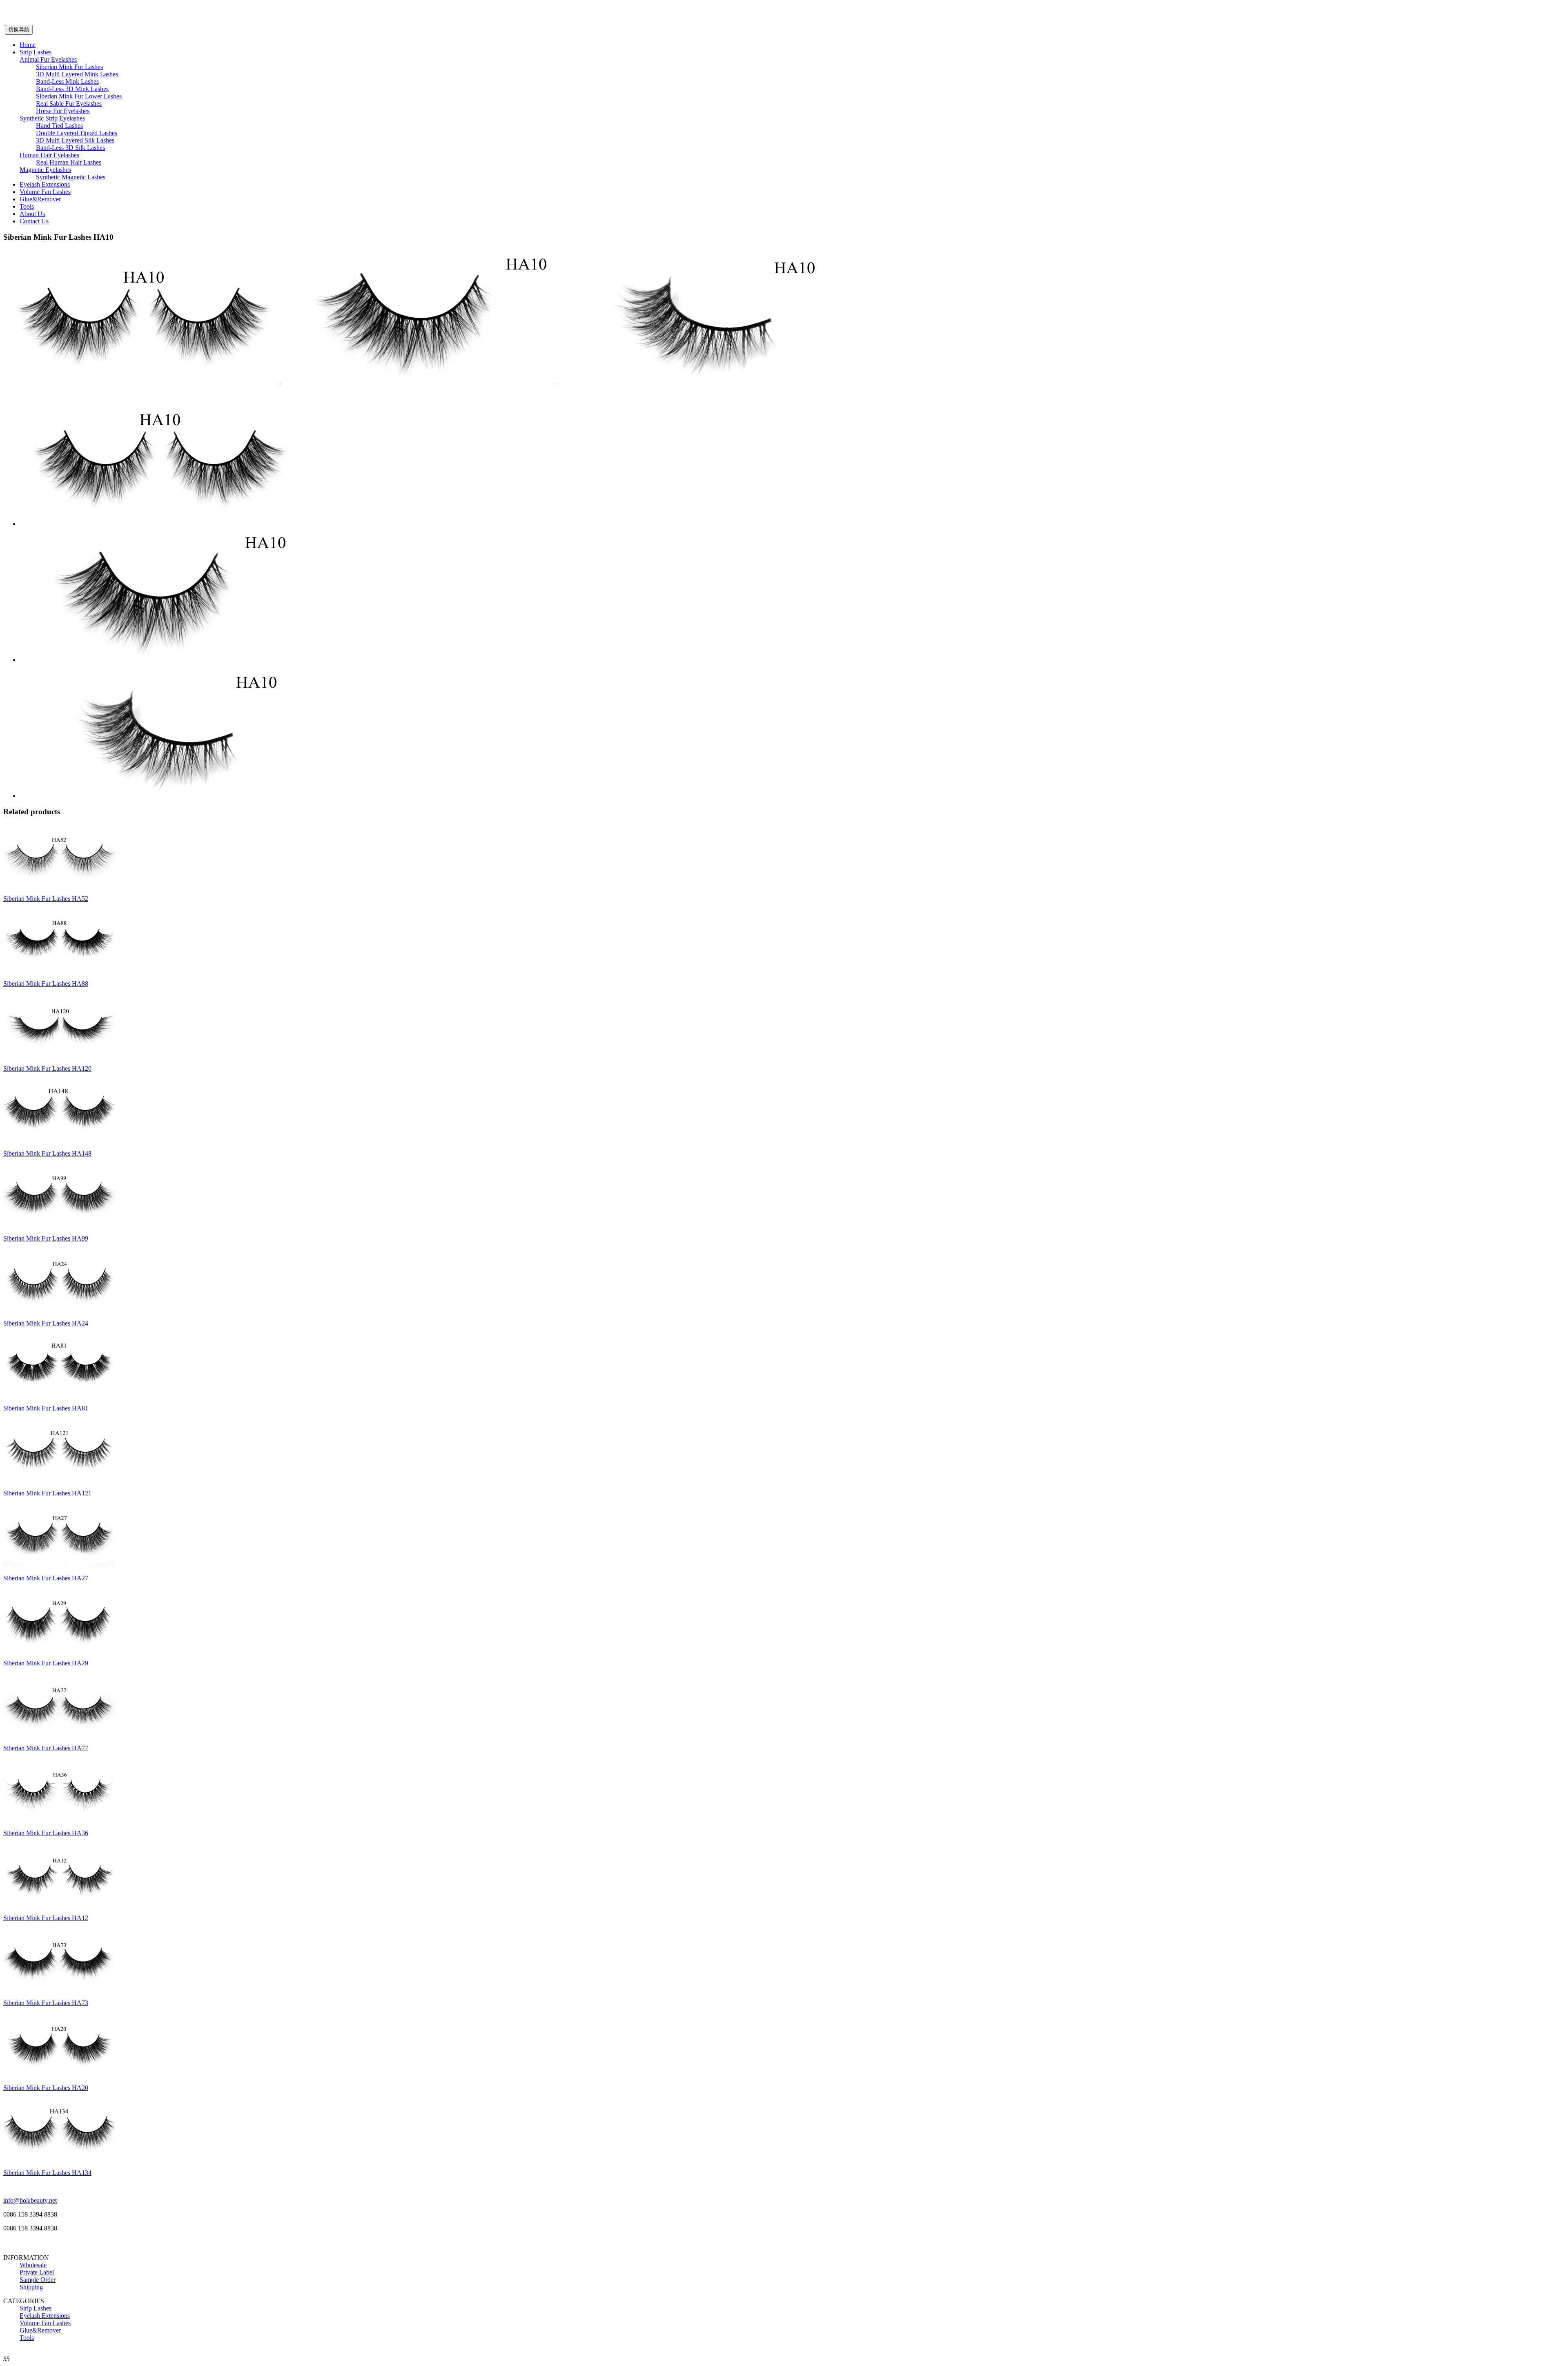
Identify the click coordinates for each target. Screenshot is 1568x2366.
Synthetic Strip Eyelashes (52, 118)
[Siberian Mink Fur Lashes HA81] (59, 1394)
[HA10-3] (696, 381)
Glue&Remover (40, 199)
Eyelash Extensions (45, 184)
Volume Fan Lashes (45, 192)
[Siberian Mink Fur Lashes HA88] (59, 970)
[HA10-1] (142, 381)
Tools (27, 206)
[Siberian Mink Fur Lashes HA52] (59, 885)
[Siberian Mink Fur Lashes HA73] (59, 1989)
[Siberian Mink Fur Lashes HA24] (59, 1309)
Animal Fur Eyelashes (48, 59)
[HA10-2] (419, 381)
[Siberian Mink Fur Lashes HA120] (59, 1055)
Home (28, 45)
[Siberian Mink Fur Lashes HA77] (59, 1734)
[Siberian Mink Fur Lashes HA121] (59, 1479)
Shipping (31, 2287)
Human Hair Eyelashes (49, 155)
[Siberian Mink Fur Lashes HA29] (59, 1649)
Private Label (37, 2272)
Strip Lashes (36, 52)
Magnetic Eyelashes (45, 170)
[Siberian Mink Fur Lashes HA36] (59, 1819)
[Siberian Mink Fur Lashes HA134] (59, 2159)
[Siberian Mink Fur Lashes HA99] (59, 1224)
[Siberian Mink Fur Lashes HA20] (59, 2074)
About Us (32, 214)
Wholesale (33, 2265)
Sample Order (38, 2280)
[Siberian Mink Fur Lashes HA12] (59, 1904)
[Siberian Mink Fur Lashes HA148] (59, 1140)
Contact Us (34, 221)
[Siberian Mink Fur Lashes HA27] (59, 1564)
